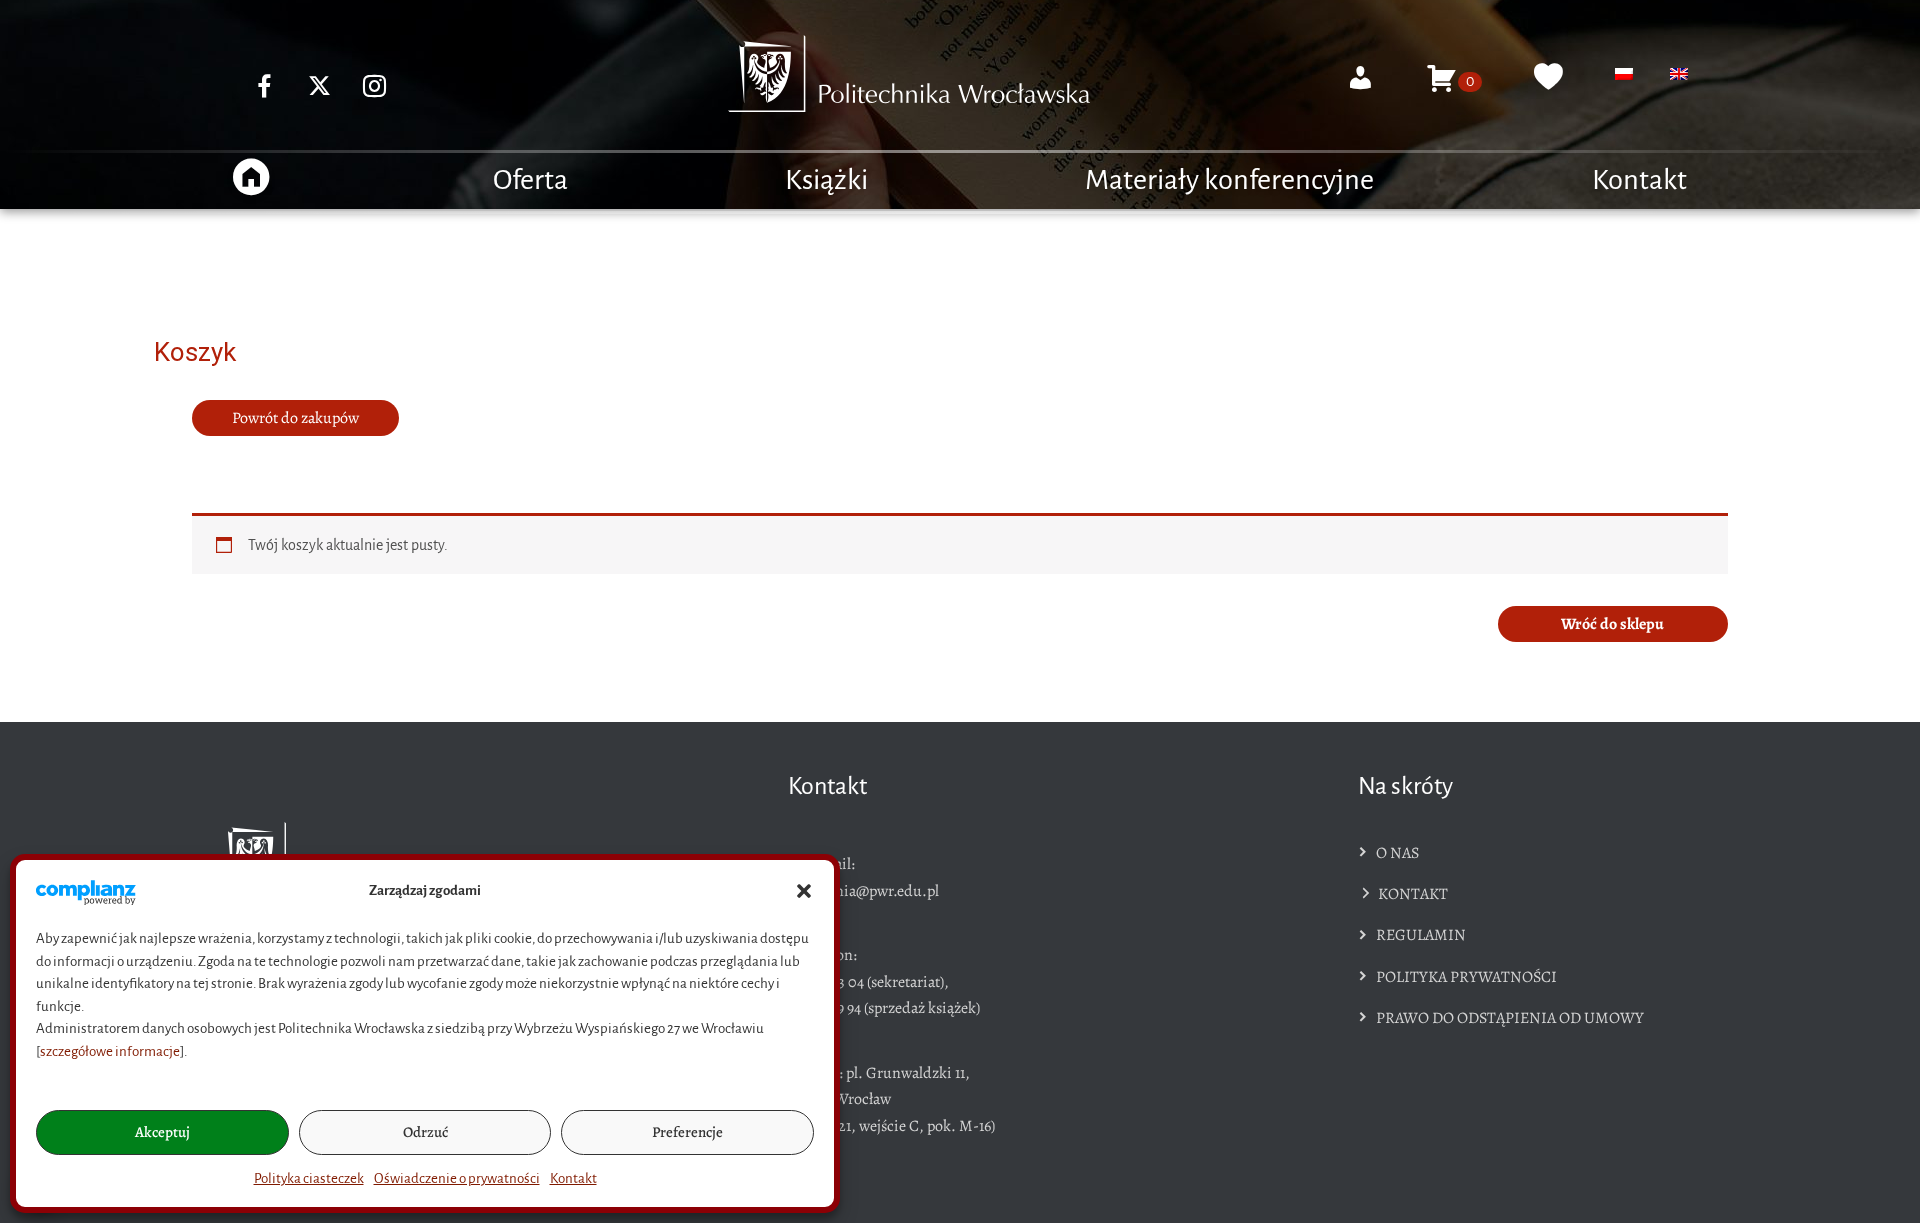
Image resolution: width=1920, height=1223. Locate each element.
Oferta (530, 180)
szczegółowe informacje (110, 1051)
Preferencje (687, 1132)
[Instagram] (375, 86)
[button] (804, 891)
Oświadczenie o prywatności (457, 1178)
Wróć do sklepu (1612, 624)
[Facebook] (265, 86)
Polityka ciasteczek (309, 1178)
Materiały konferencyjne (1229, 180)
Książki (826, 180)
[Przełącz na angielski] (1679, 74)
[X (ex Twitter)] (320, 86)
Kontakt (573, 1178)
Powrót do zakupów (295, 418)
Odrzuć (425, 1132)
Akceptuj (162, 1132)
